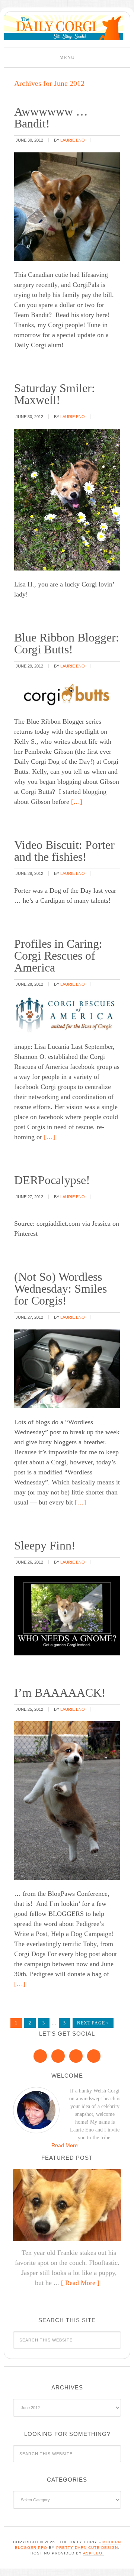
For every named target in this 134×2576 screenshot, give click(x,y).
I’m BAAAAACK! (60, 1693)
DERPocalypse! (52, 1180)
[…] (76, 802)
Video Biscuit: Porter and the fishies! (64, 851)
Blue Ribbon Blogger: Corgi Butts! (67, 643)
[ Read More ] (80, 2283)
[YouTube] (94, 2056)
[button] (67, 58)
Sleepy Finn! (45, 1545)
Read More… (67, 2145)
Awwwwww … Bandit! (51, 117)
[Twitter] (76, 2056)
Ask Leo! (93, 2553)
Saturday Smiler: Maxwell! (55, 394)
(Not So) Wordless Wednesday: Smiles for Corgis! (60, 1289)
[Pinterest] (58, 2056)
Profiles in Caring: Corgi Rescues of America (58, 956)
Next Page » (93, 2023)
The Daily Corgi (64, 28)
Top (126, 2566)
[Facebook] (40, 2056)
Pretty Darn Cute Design (87, 2548)
